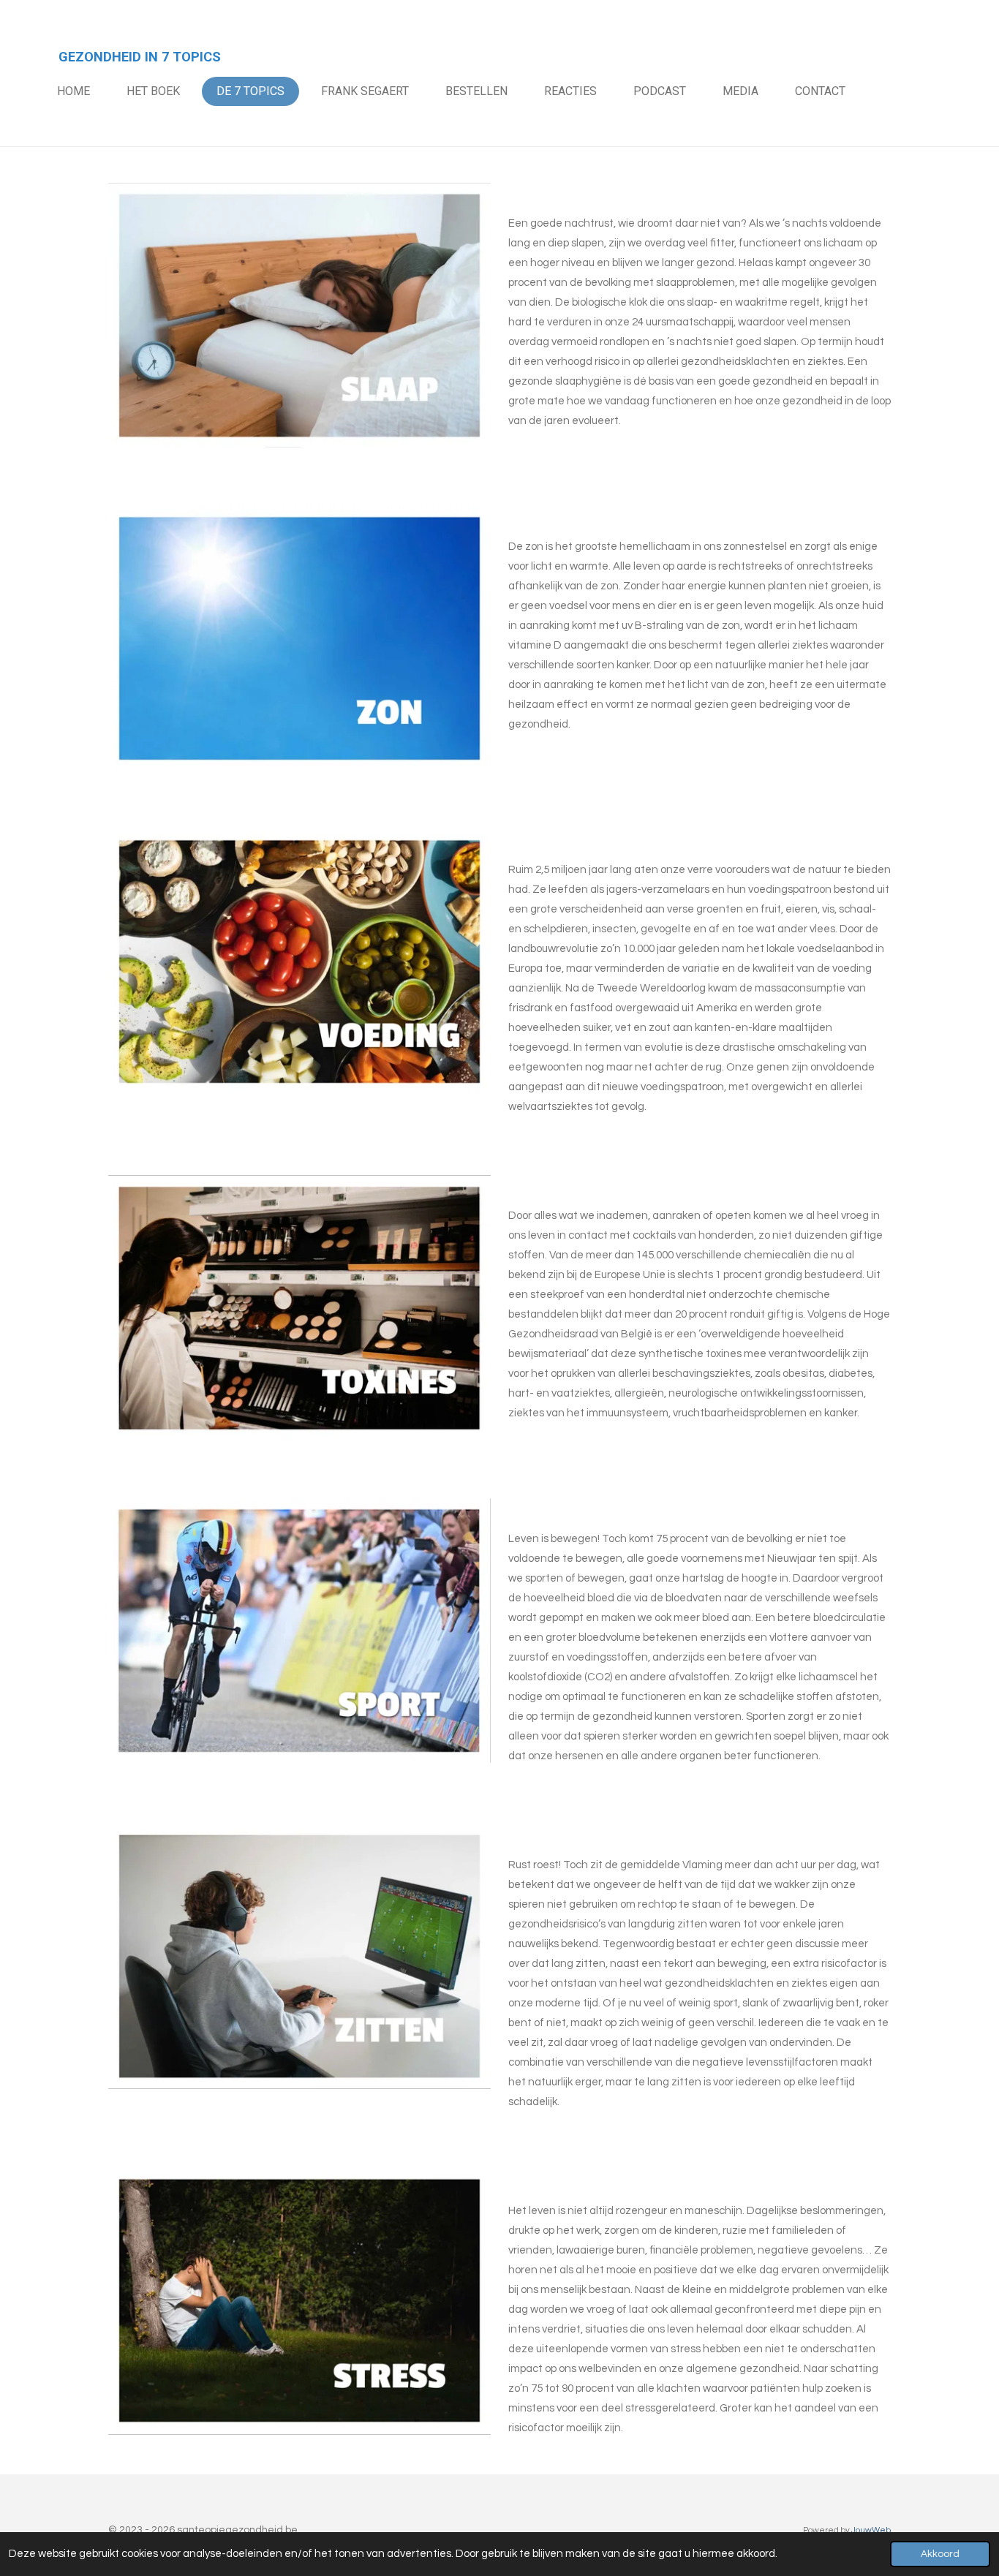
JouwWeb (871, 2530)
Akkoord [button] (940, 2554)
